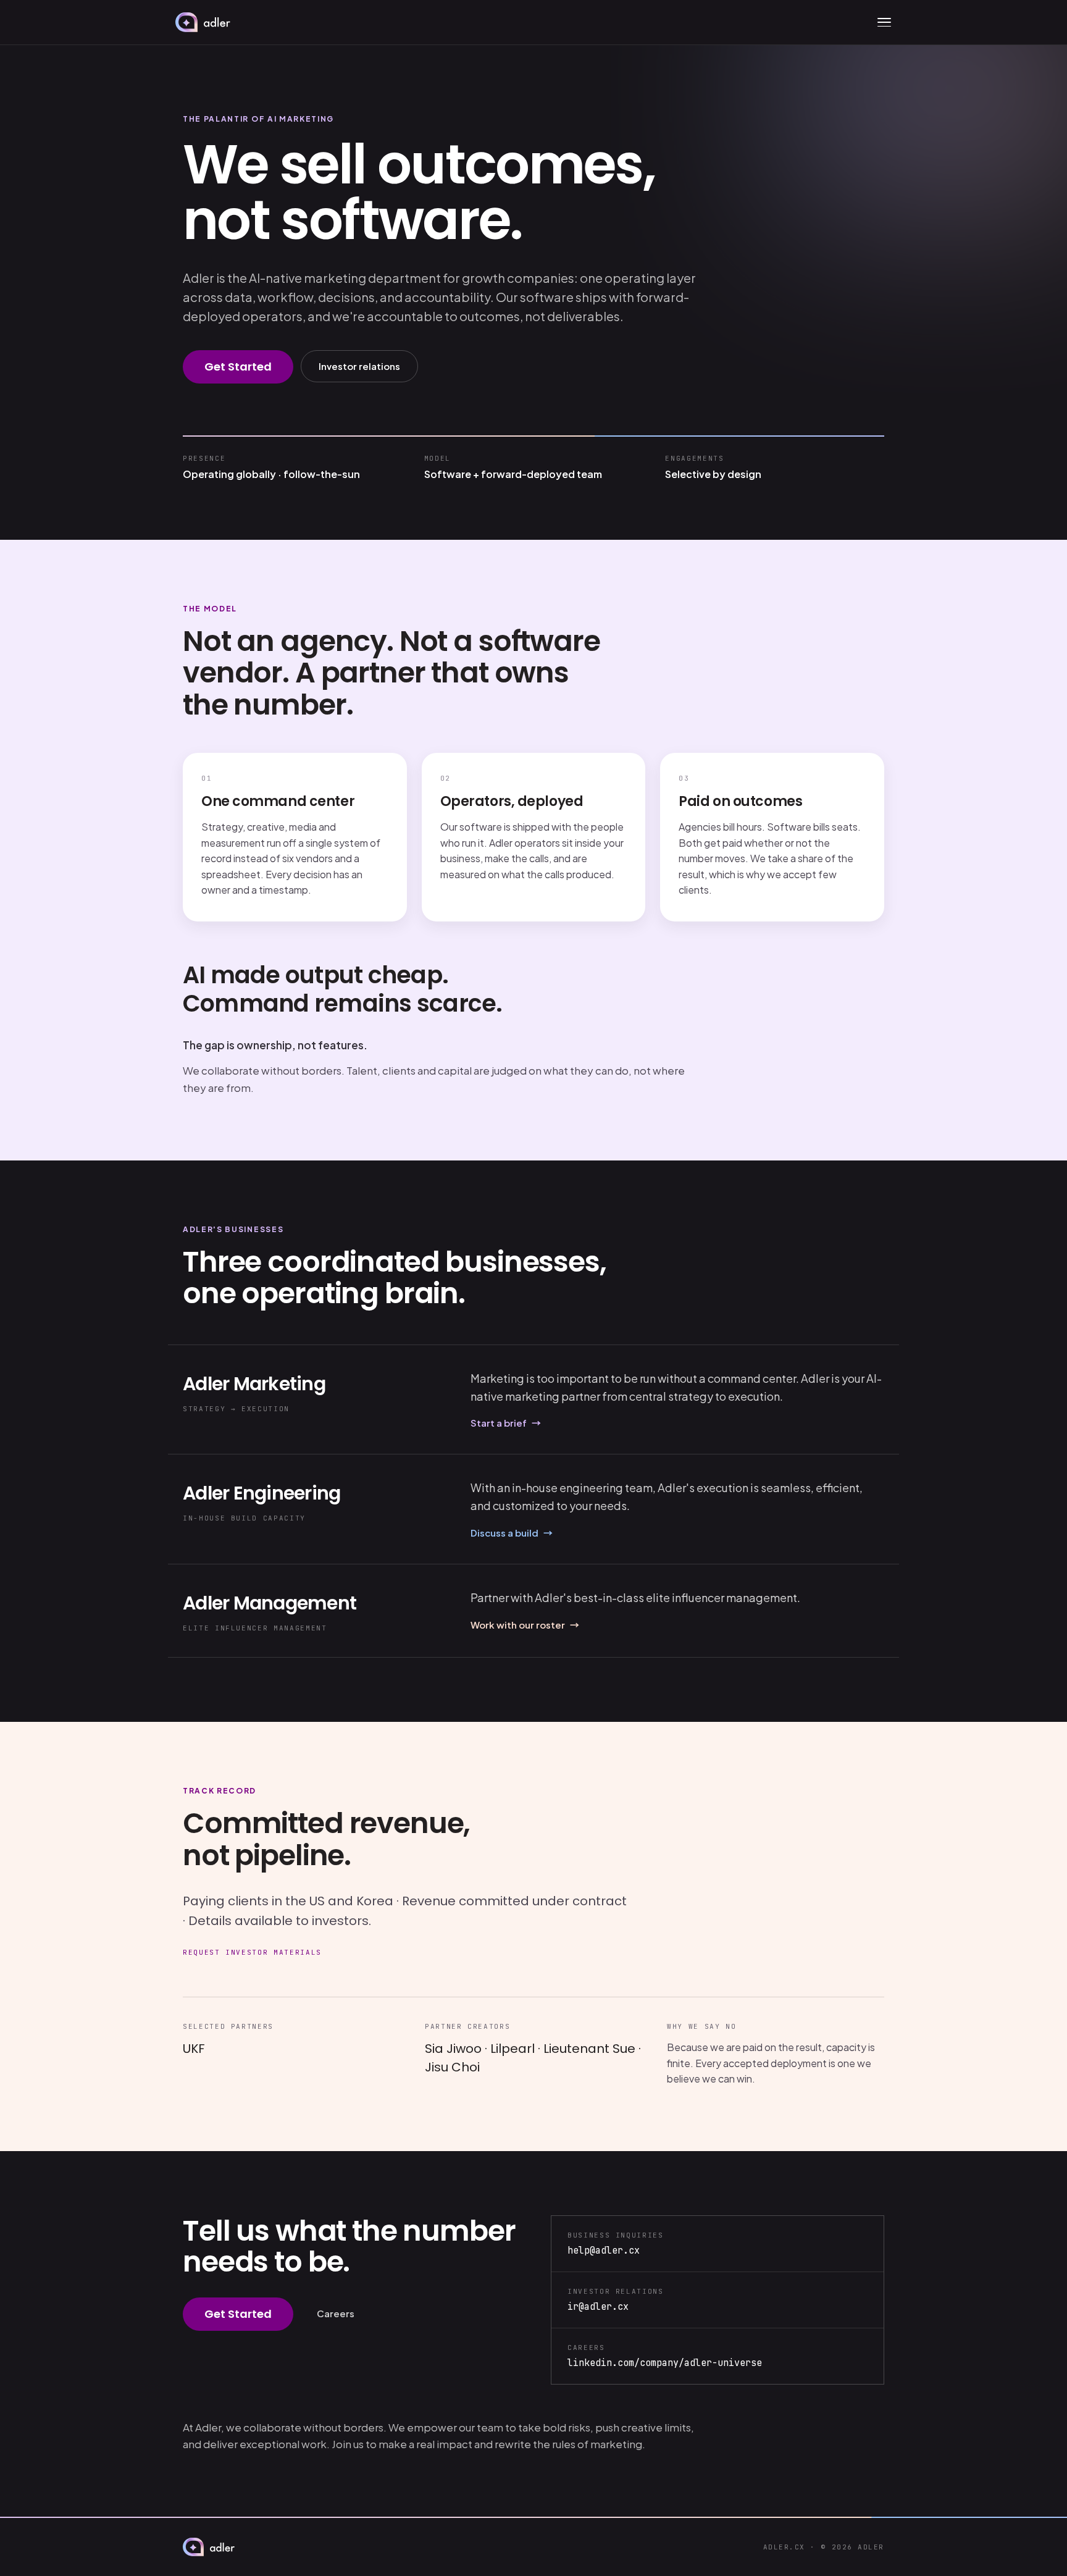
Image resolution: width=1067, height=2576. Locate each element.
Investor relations (359, 366)
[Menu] (884, 22)
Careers (336, 2313)
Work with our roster (525, 1625)
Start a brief (506, 1423)
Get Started (238, 367)
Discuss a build (512, 1533)
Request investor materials (252, 1952)
